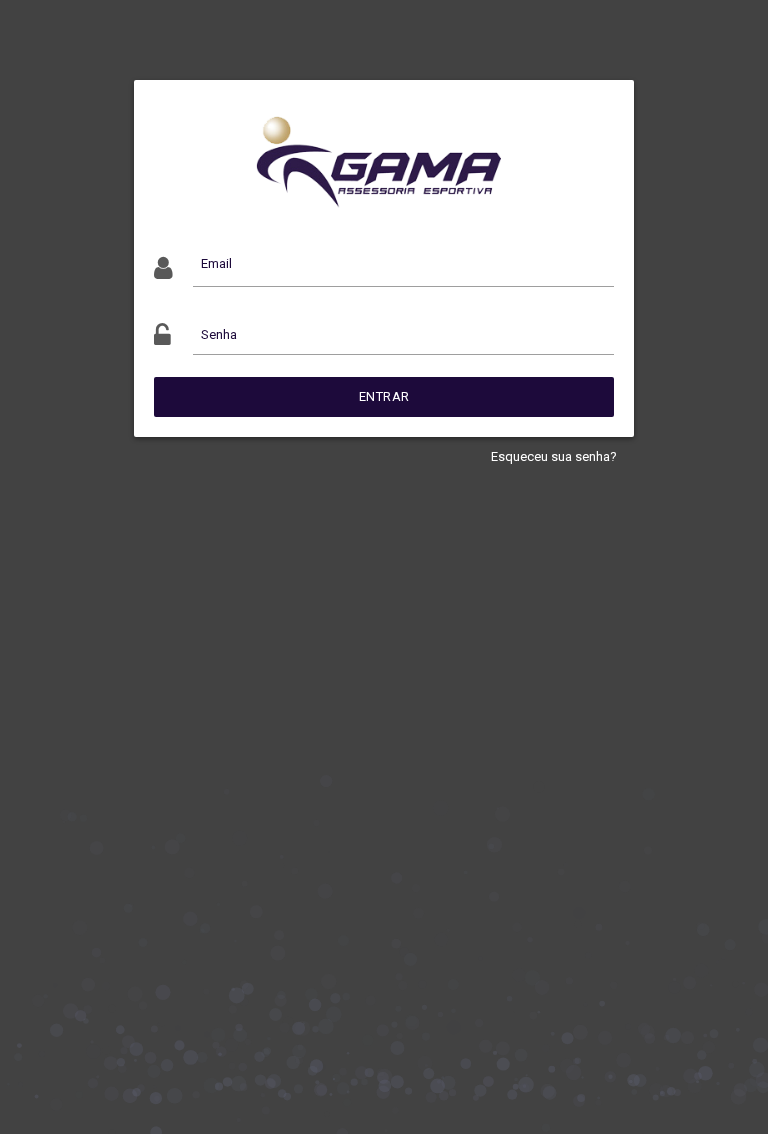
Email (216, 263)
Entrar (384, 396)
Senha (219, 334)
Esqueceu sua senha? (554, 456)
